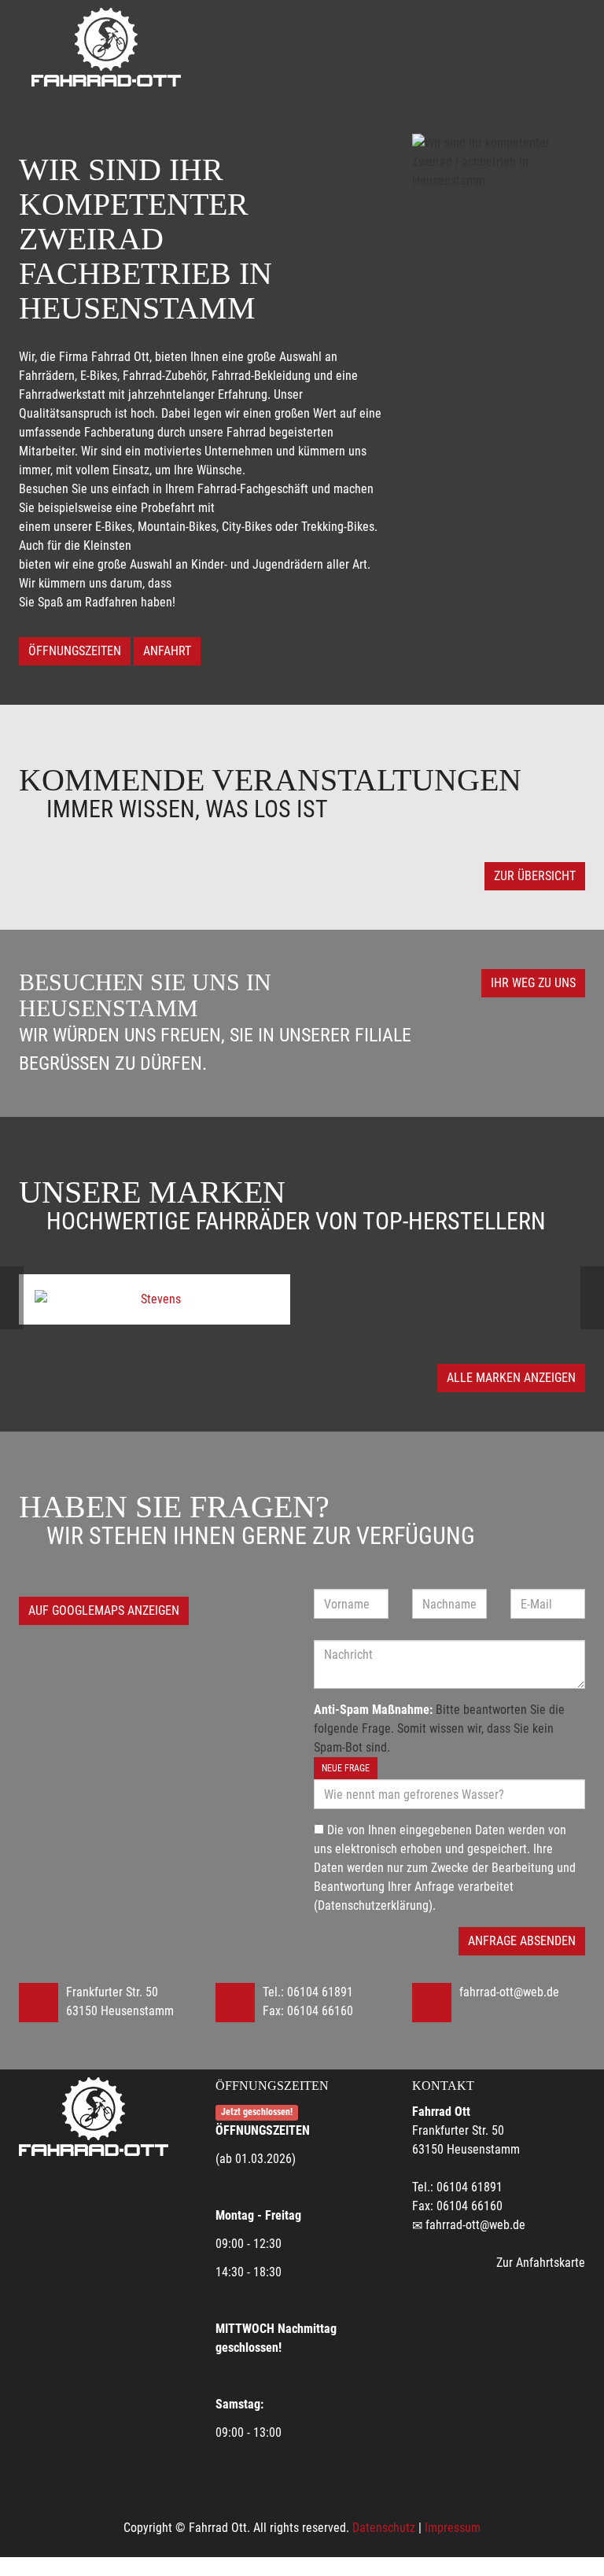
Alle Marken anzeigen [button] (511, 1378)
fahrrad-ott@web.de (509, 1992)
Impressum (453, 2528)
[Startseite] (106, 47)
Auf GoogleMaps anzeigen (104, 1610)
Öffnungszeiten (75, 651)
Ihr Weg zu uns (533, 983)
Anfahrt (167, 651)
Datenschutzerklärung (373, 1905)
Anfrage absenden (522, 1941)
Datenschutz (384, 2528)
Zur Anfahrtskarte (541, 2263)
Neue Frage (346, 1768)
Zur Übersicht (535, 876)
